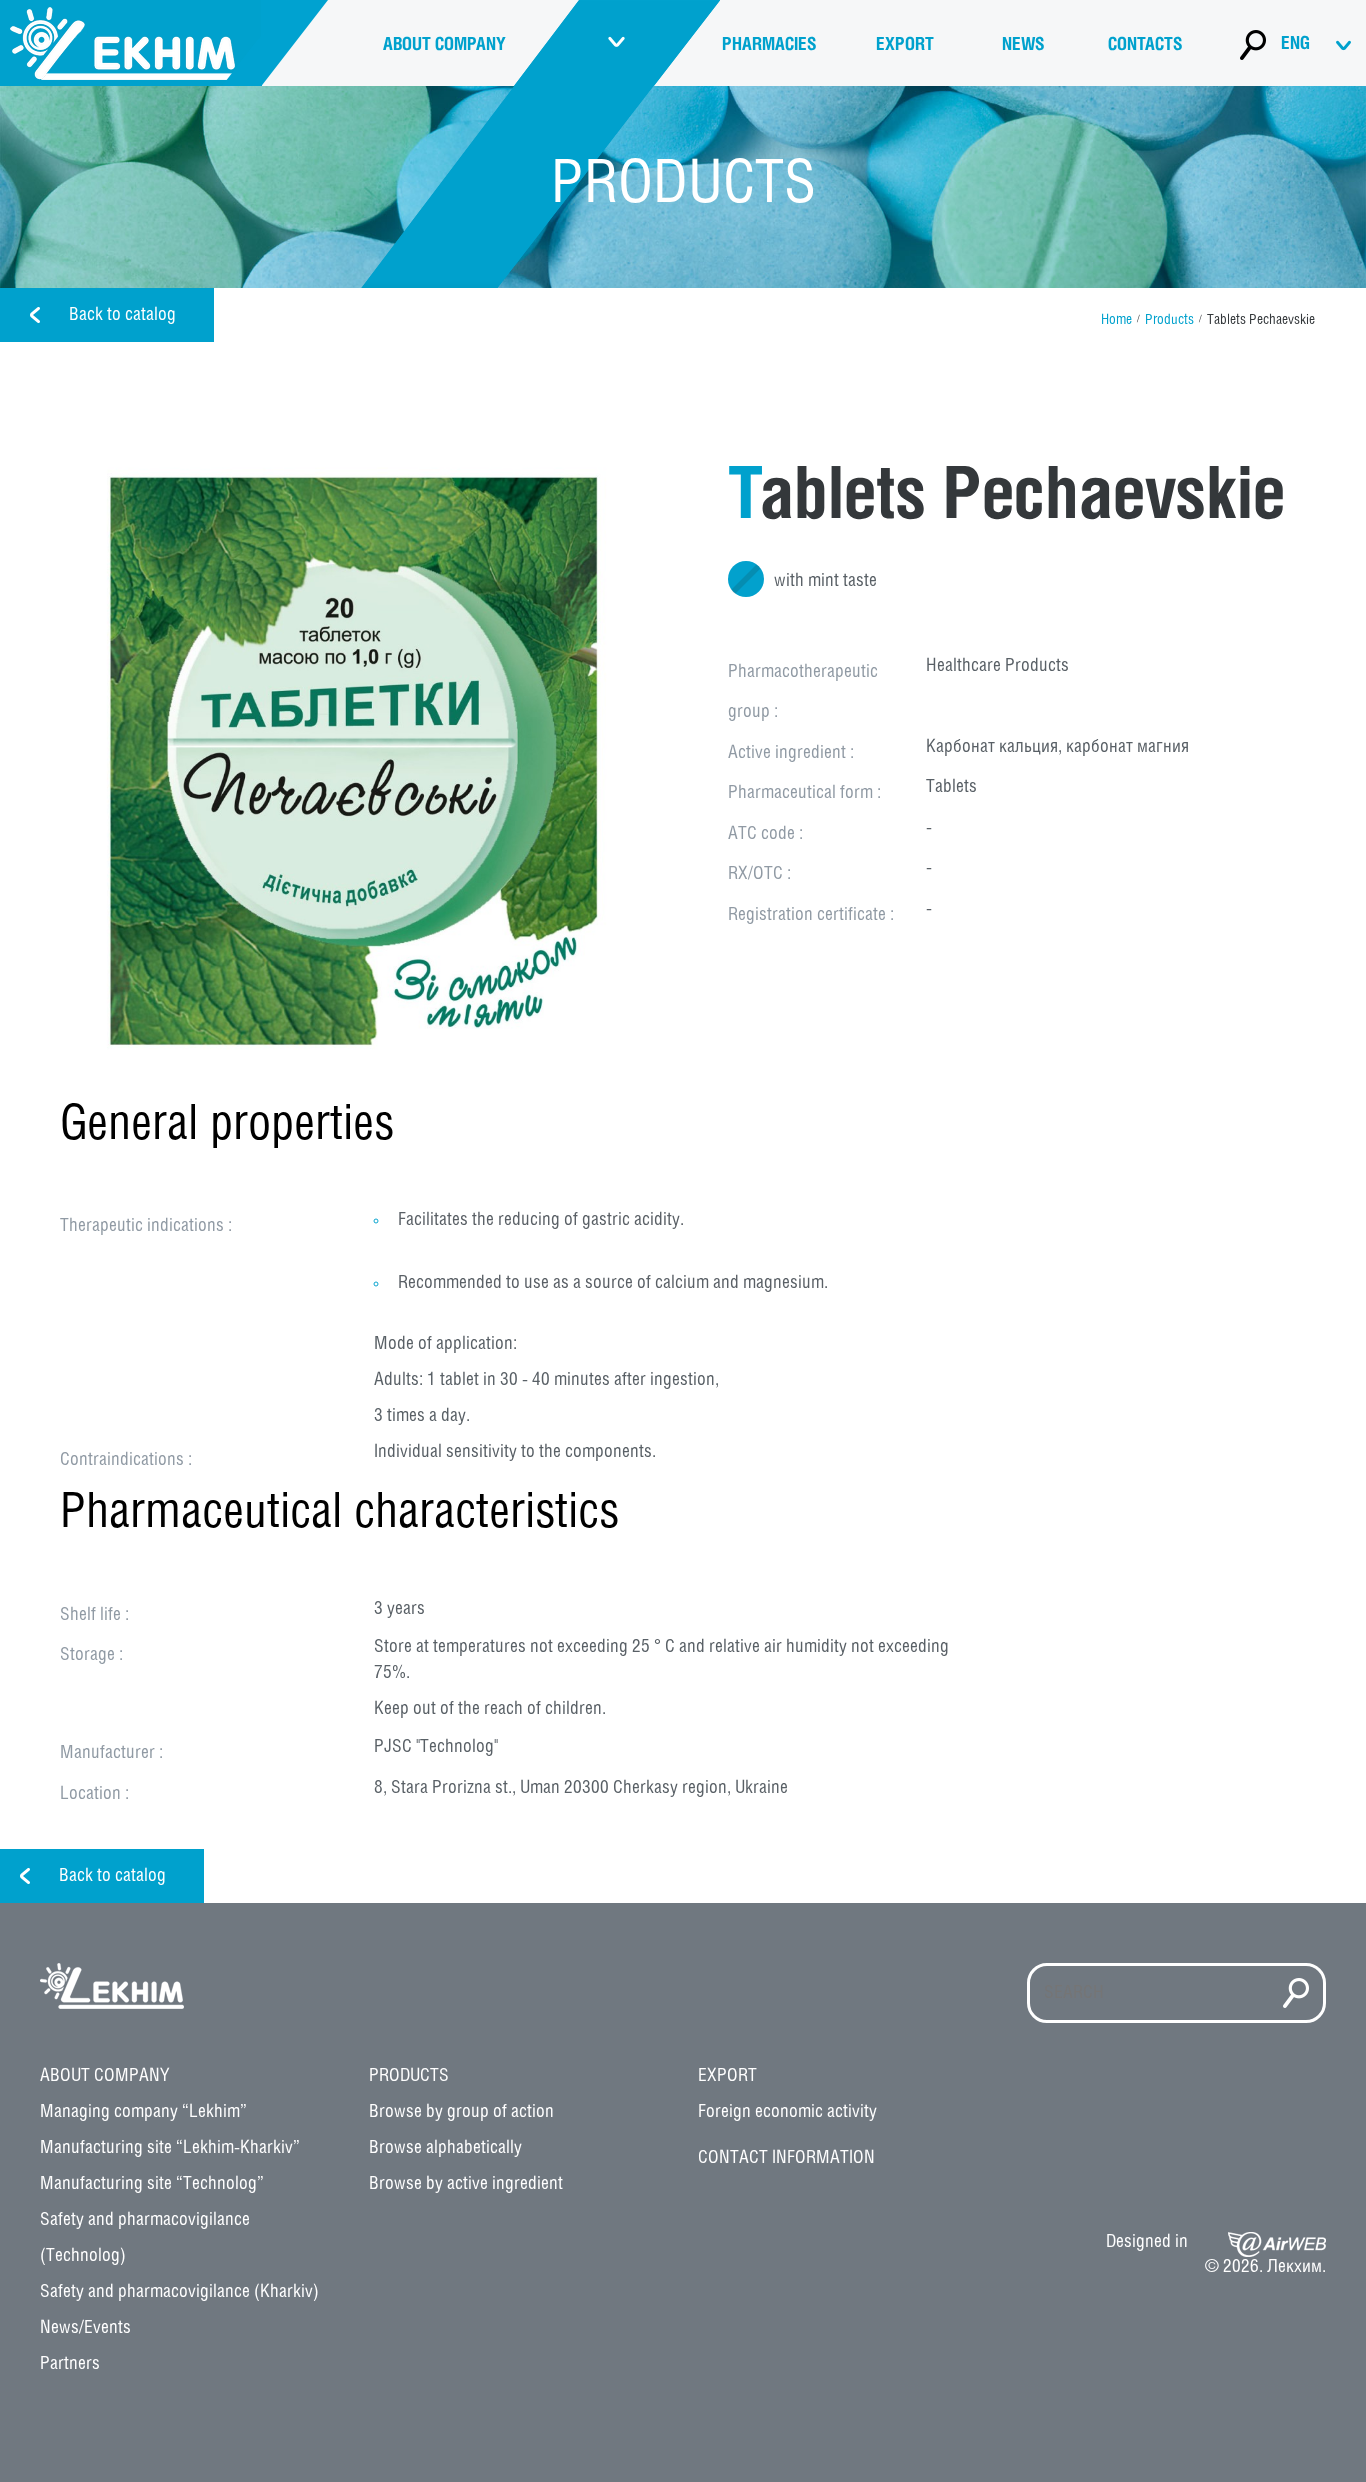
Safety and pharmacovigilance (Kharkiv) (179, 2292)
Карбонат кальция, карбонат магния (1057, 747)
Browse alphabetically (445, 2148)
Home (1116, 320)
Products (1169, 320)
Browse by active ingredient (466, 2184)
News (1023, 45)
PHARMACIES (769, 45)
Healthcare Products (997, 666)
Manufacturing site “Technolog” (152, 2184)
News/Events (85, 2328)
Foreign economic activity (787, 2112)
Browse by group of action (461, 2112)
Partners (70, 2364)
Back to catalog (122, 315)
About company (444, 45)
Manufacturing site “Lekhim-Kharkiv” (170, 2148)
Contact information (786, 2158)
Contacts (1145, 45)
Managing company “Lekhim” (143, 2112)
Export (905, 45)
